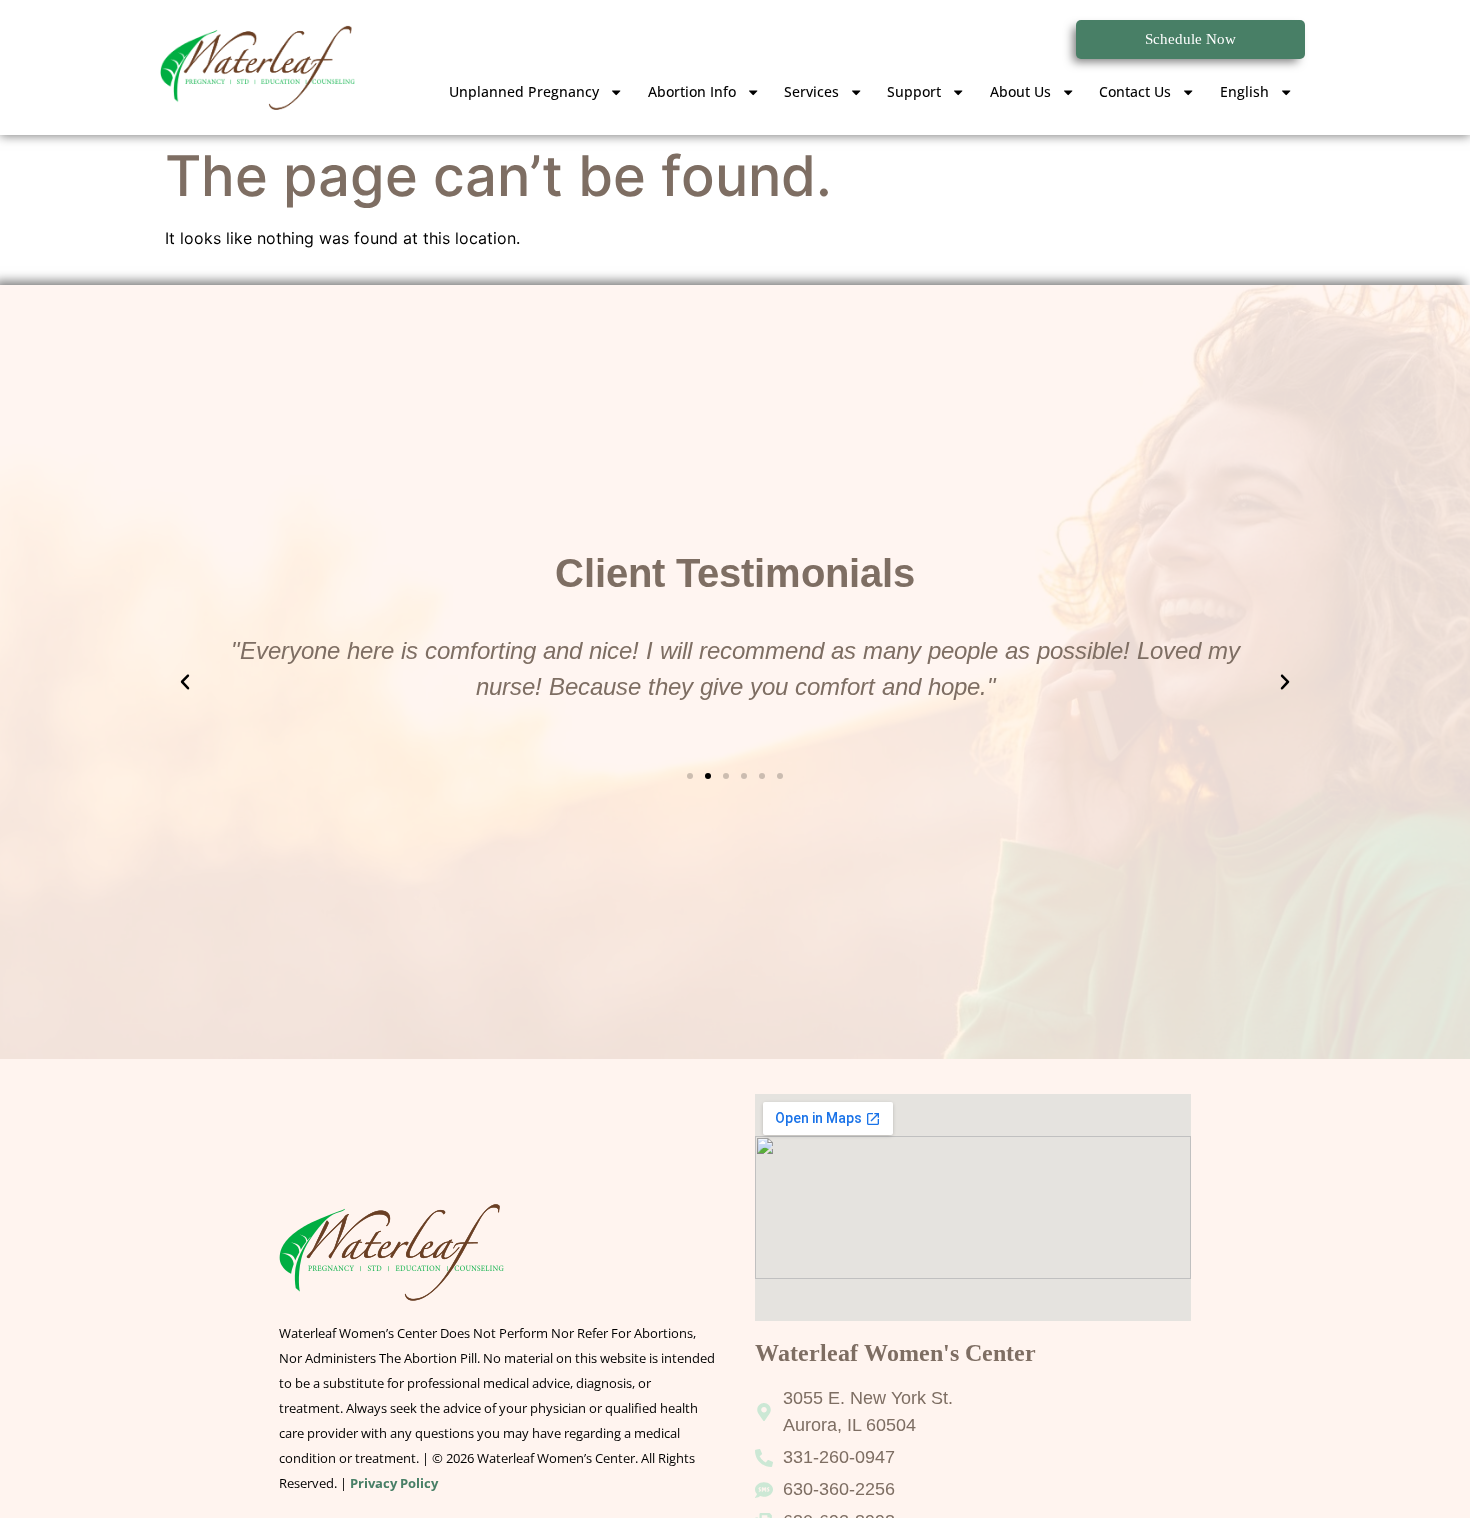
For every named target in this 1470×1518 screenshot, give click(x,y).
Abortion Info (692, 91)
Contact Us (1135, 91)
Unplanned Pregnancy (524, 91)
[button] (185, 682)
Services (811, 91)
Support (914, 91)
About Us (1020, 91)
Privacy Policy (394, 1483)
